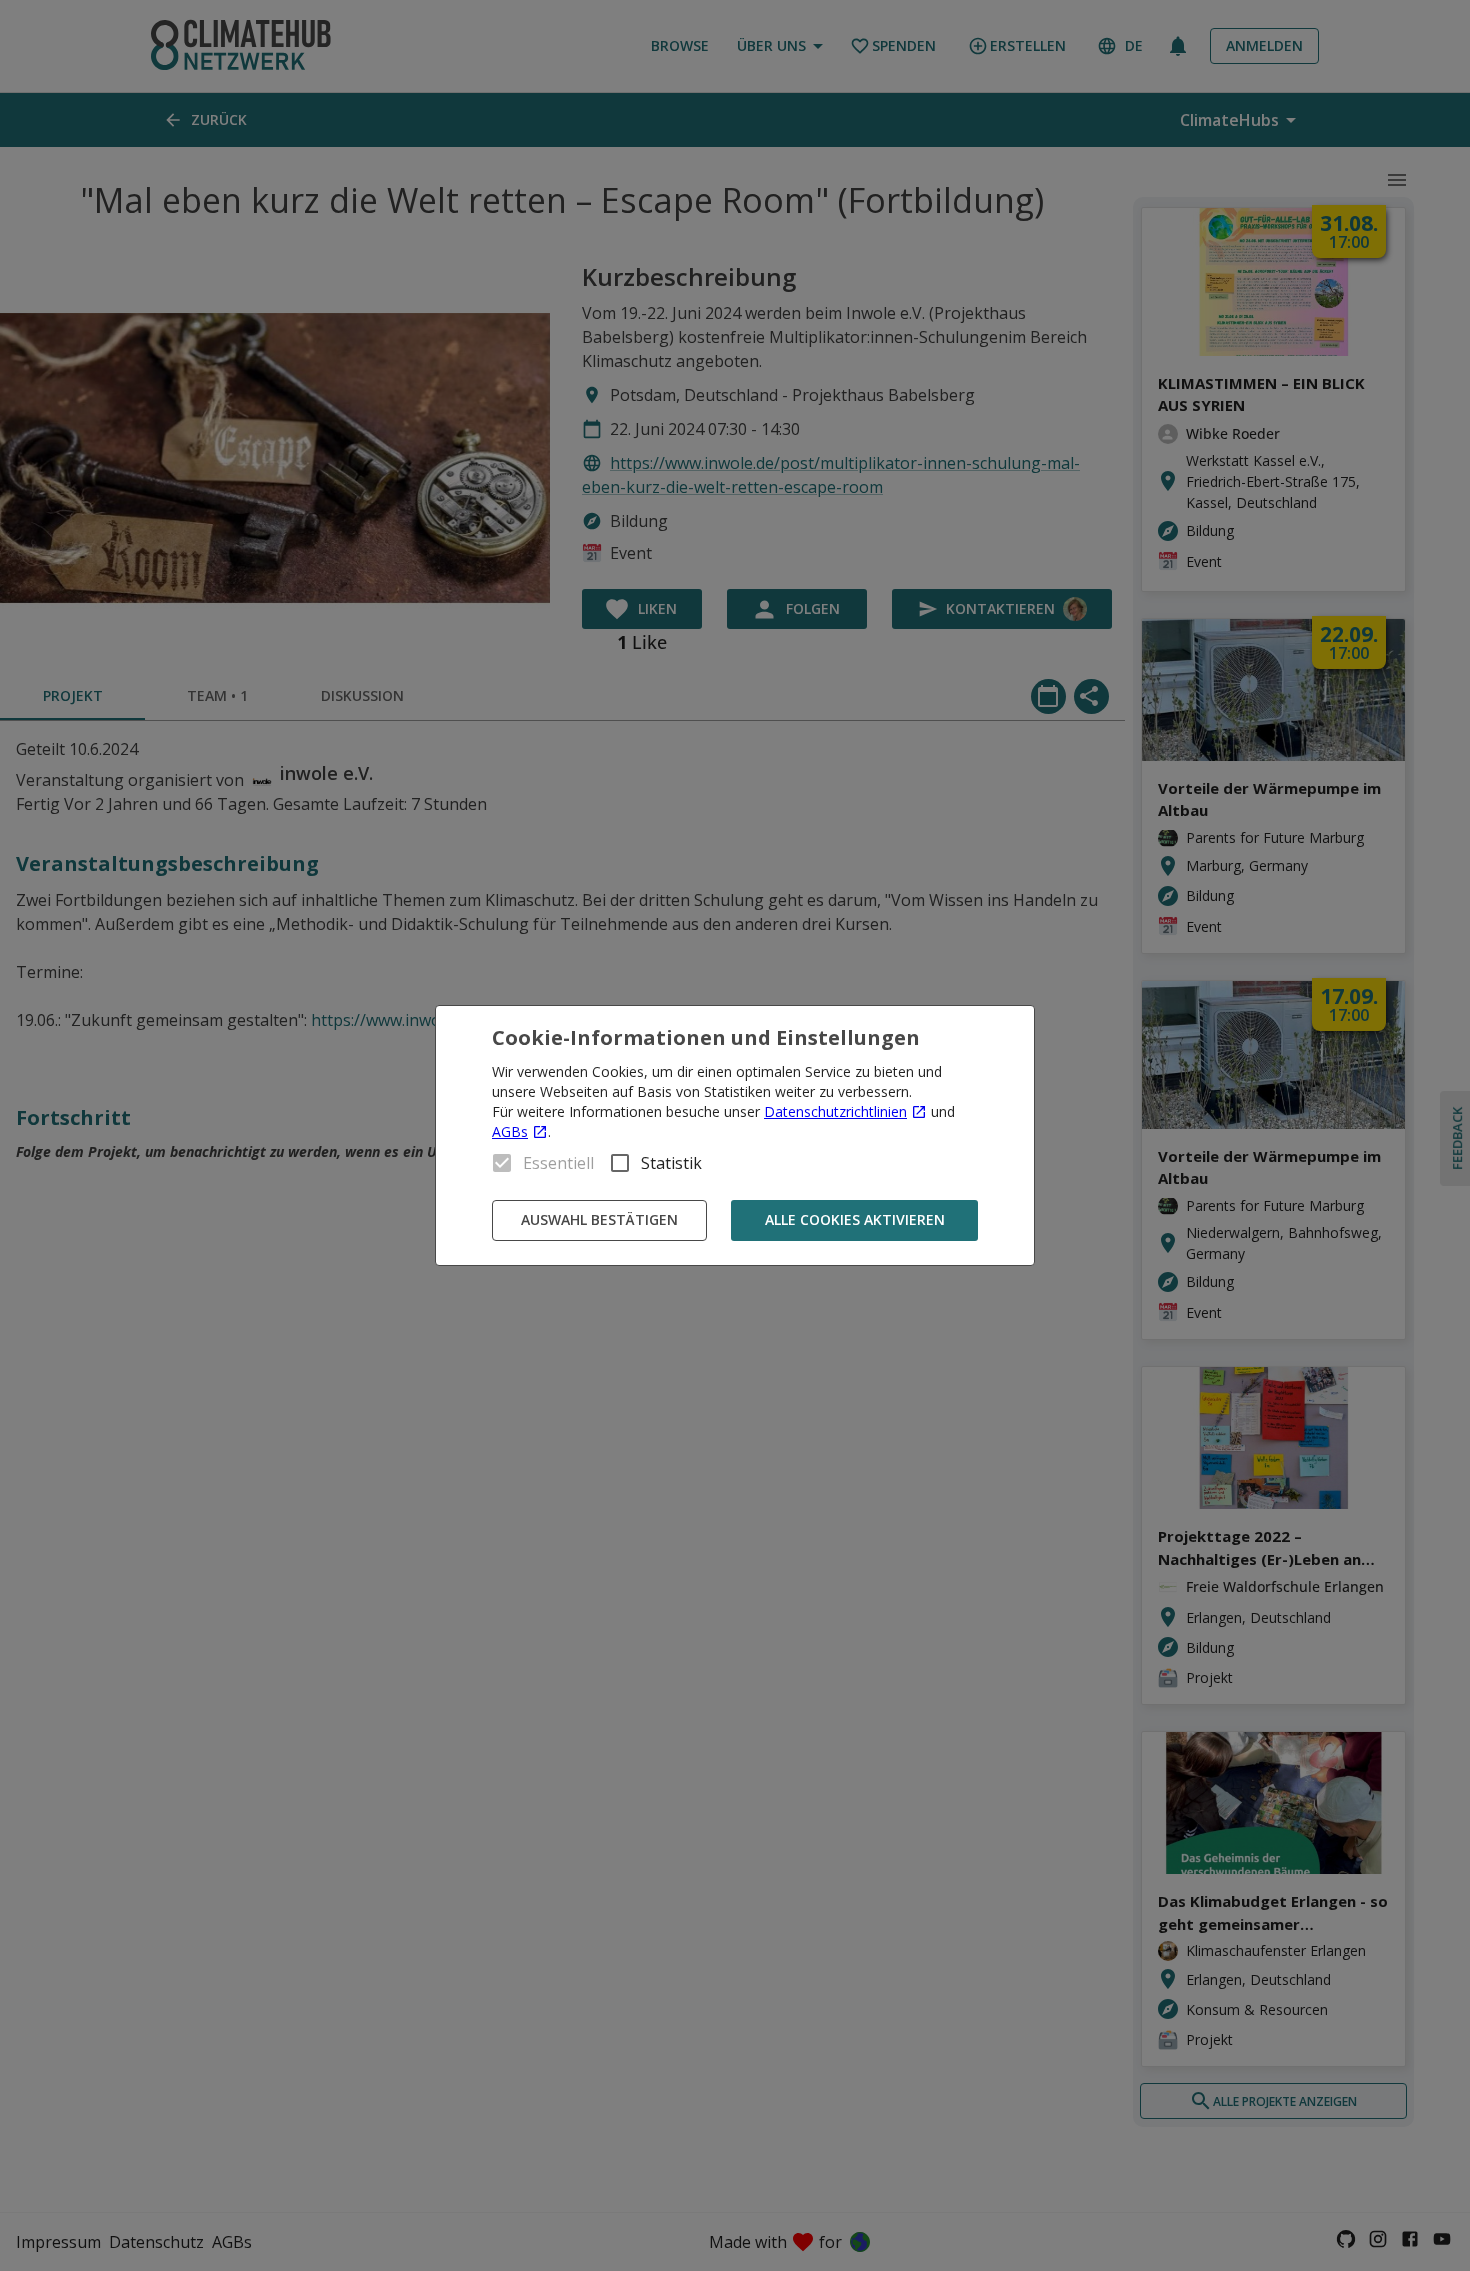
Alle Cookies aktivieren (855, 1219)
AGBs (510, 1131)
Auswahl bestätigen (599, 1219)
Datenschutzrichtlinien (835, 1111)
